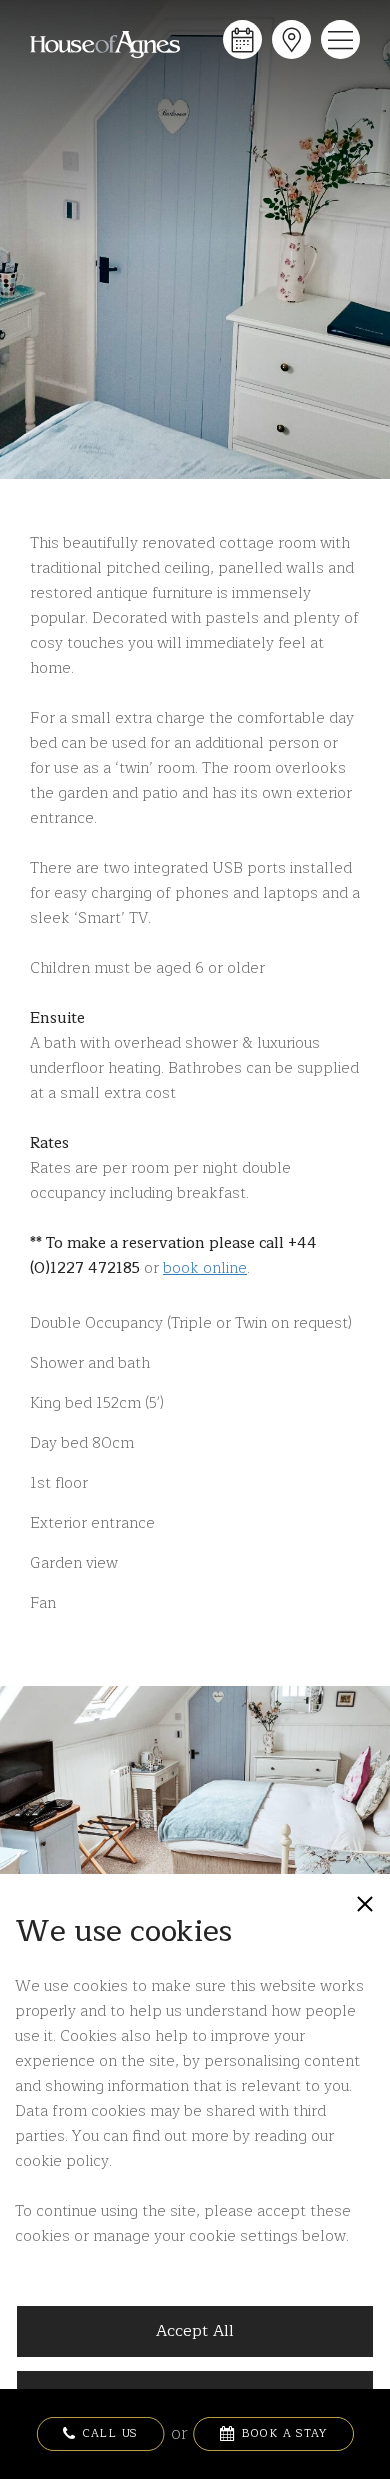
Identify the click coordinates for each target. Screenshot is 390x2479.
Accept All (195, 2331)
